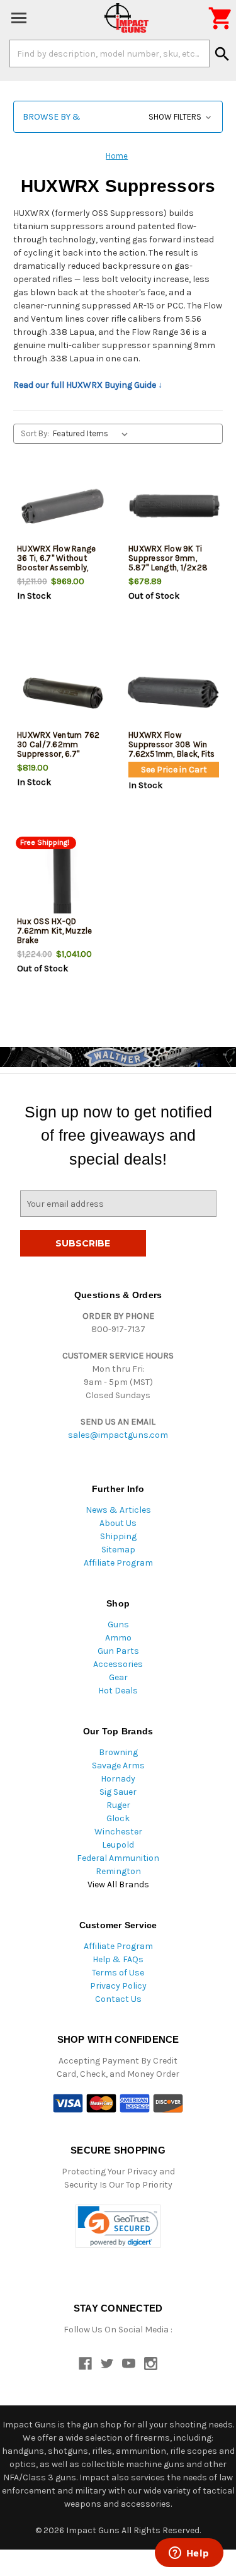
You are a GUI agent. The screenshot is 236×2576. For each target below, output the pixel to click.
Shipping (118, 1536)
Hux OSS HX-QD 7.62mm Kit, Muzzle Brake (55, 931)
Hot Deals (118, 1691)
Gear (118, 1677)
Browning (118, 1752)
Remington (118, 1871)
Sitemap (118, 1550)
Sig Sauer (118, 1792)
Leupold (118, 1845)
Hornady (118, 1779)
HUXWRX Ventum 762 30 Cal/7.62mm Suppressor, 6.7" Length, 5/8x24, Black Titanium (59, 754)
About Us (118, 1523)
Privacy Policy (118, 1986)
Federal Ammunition (118, 1858)
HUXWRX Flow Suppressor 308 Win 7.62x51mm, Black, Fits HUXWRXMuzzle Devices (172, 754)
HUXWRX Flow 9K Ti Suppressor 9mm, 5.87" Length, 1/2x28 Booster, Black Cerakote (168, 568)
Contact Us (118, 1999)
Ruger (118, 1805)
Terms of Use (118, 1973)
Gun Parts (118, 1651)
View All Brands (118, 1884)
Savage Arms (118, 1765)
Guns (118, 1624)
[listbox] (93, 434)
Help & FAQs (118, 1959)
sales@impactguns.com (118, 1435)
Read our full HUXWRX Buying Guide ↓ (88, 385)
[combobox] (110, 54)
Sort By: (35, 433)
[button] (118, 117)
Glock (118, 1818)
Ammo (118, 1638)
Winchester (118, 1832)
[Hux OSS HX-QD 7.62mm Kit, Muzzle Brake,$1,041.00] (62, 879)
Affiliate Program (118, 1563)
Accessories (118, 1664)
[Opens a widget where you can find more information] (189, 2554)
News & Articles (118, 1510)
